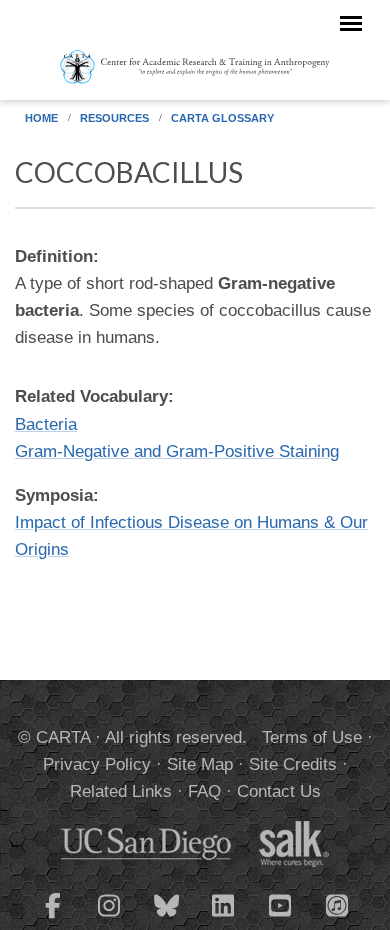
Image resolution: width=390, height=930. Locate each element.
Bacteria (46, 424)
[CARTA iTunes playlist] (338, 904)
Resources (114, 118)
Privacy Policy (97, 764)
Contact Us (279, 791)
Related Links (121, 791)
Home (41, 118)
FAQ (204, 791)
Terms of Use (312, 737)
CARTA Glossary (222, 118)
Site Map (200, 764)
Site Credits (293, 764)
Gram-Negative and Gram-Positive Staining (177, 451)
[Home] (195, 66)
